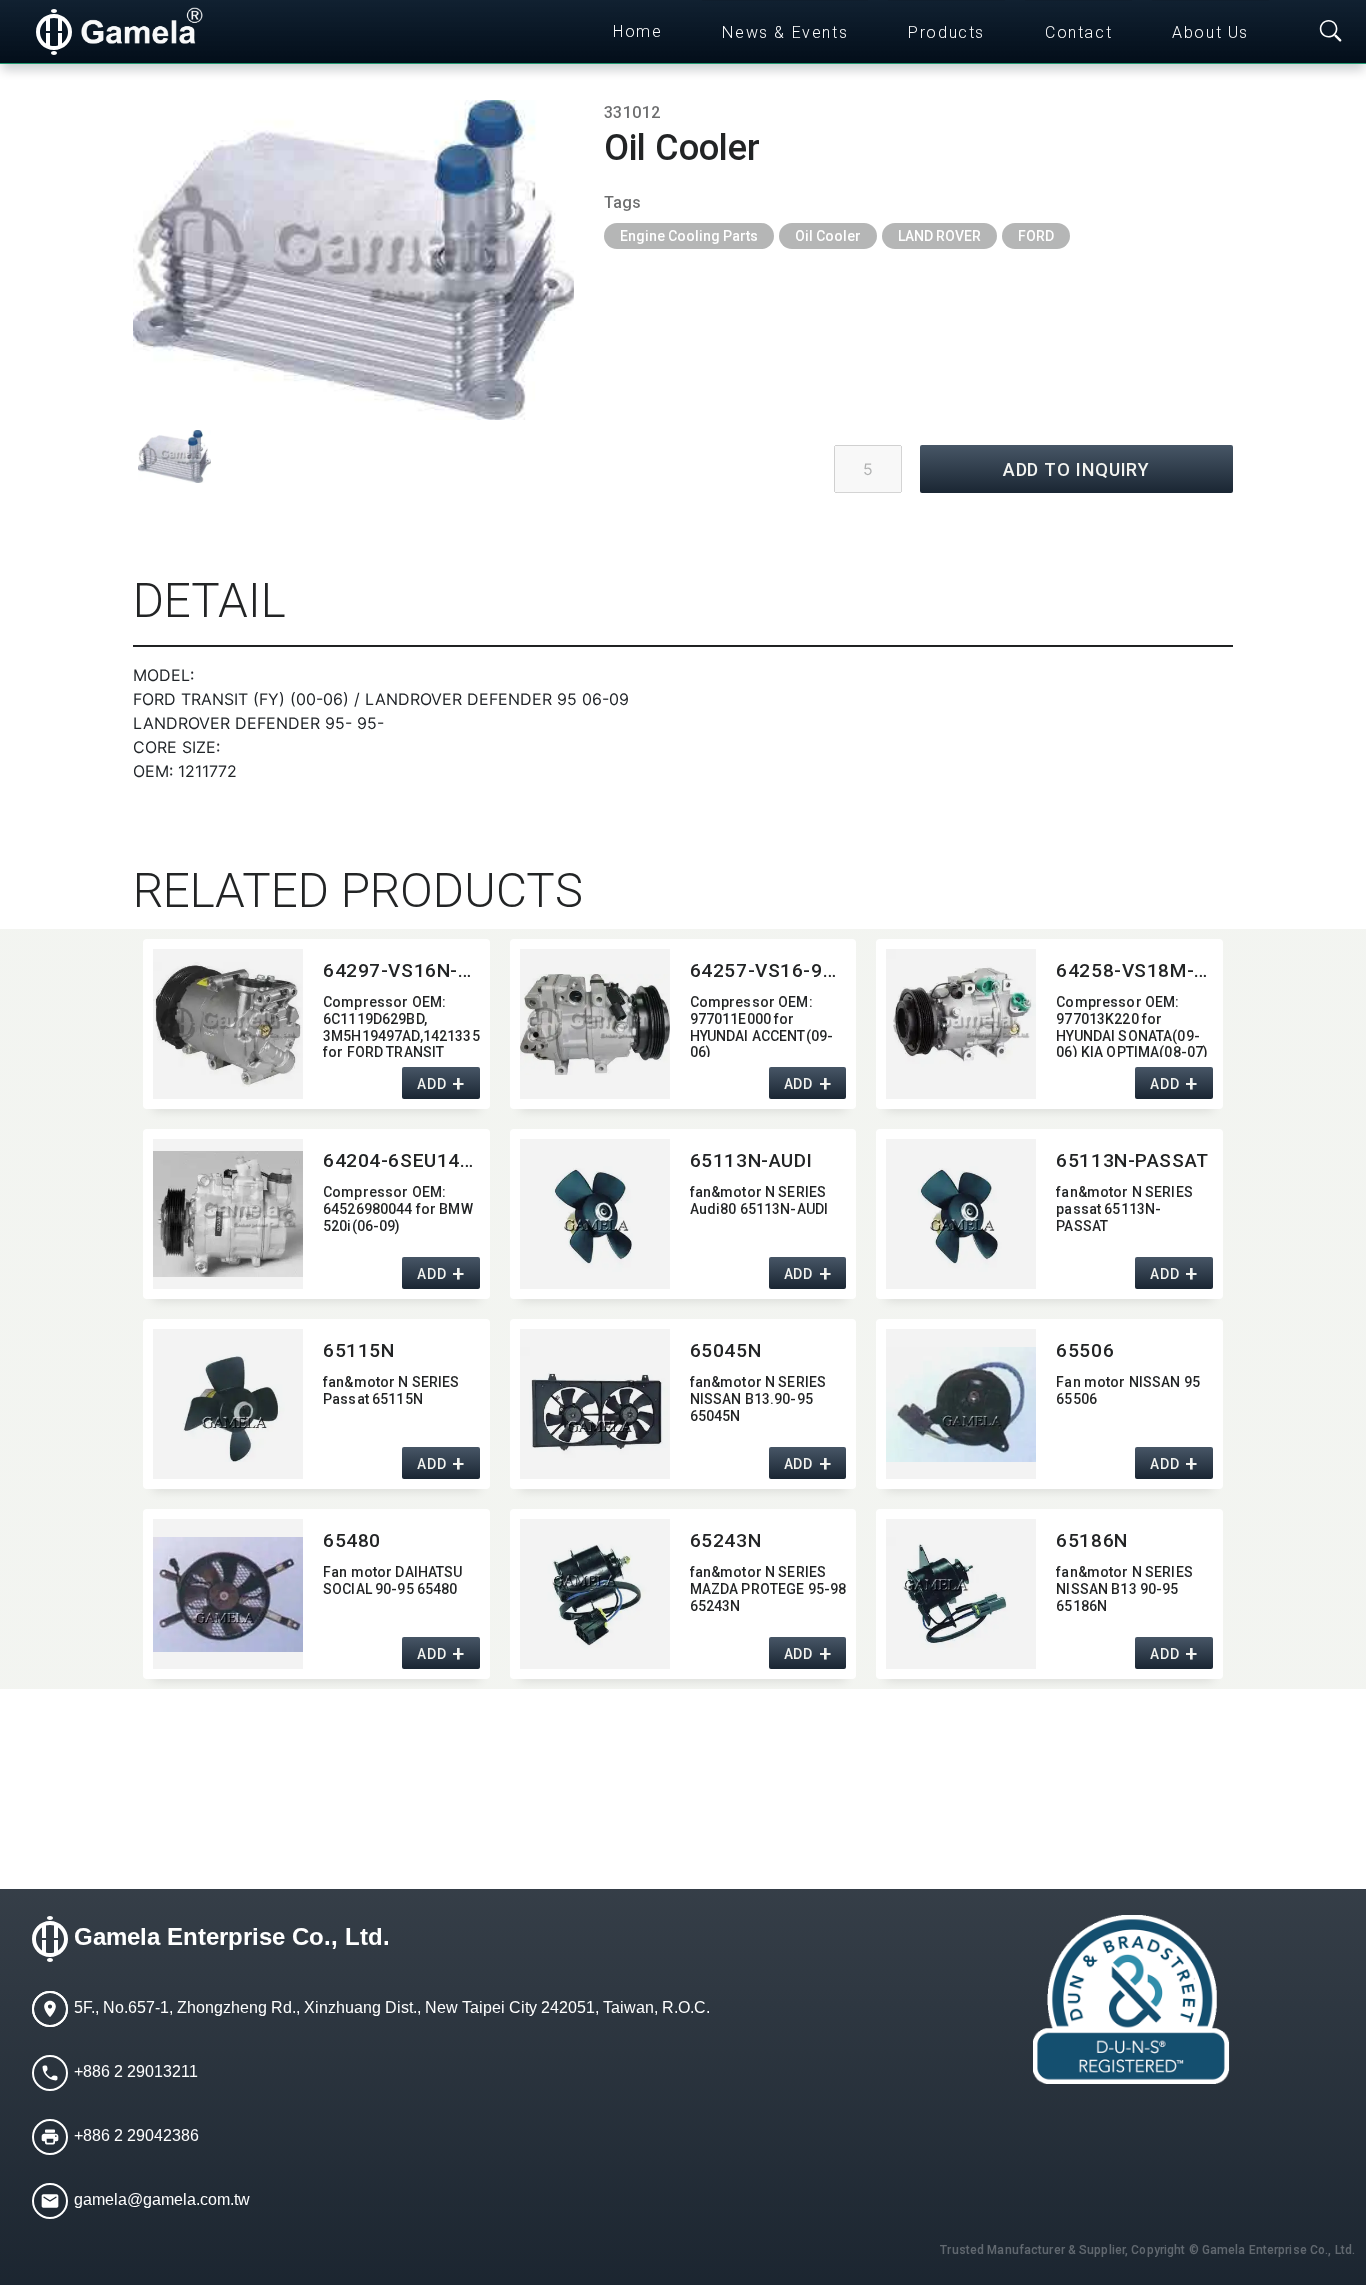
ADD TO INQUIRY (1077, 469)
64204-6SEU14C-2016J (401, 1160)
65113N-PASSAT (1132, 1160)
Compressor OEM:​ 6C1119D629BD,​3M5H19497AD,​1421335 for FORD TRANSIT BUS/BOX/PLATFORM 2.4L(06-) (401, 1025)
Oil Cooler (828, 236)
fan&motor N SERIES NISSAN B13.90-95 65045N (758, 1399)
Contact (1078, 32)
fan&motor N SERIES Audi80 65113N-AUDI (759, 1200)
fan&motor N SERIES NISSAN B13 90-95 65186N (1124, 1589)
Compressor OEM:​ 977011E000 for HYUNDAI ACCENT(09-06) (762, 1025)
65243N (725, 1540)
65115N (358, 1350)
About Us (1210, 32)
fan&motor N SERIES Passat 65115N (391, 1390)
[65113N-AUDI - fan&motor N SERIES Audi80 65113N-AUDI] (595, 1214)
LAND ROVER (939, 236)
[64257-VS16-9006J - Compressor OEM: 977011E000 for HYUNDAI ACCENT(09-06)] (595, 1024)
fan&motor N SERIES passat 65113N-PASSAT (1124, 1209)
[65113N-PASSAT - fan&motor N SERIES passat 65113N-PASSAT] (961, 1214)
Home (637, 31)
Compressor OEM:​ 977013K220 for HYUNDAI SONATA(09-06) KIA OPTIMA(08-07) (1132, 1025)
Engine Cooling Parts (689, 236)
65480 (352, 1540)
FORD (1036, 236)
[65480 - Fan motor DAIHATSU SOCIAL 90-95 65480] (228, 1594)
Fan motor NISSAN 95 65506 (1128, 1390)
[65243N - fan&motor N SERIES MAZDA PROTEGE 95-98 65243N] (595, 1594)
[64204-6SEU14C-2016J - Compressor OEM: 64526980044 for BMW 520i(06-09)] (228, 1214)
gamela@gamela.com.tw (162, 2199)
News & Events (785, 32)
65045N (725, 1350)
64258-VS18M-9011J (1134, 970)
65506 (1085, 1350)
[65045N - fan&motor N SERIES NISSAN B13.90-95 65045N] (595, 1404)
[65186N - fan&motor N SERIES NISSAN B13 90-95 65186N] (961, 1594)
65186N (1091, 1540)
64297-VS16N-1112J (401, 970)
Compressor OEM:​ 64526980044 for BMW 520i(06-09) (398, 1209)
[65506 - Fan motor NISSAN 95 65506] (961, 1404)
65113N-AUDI (751, 1160)
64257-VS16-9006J (768, 970)
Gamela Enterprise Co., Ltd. (232, 1937)
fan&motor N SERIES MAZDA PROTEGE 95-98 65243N (768, 1589)
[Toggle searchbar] (1331, 32)
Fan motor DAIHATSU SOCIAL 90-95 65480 (393, 1580)
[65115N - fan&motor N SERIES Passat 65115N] (228, 1404)
